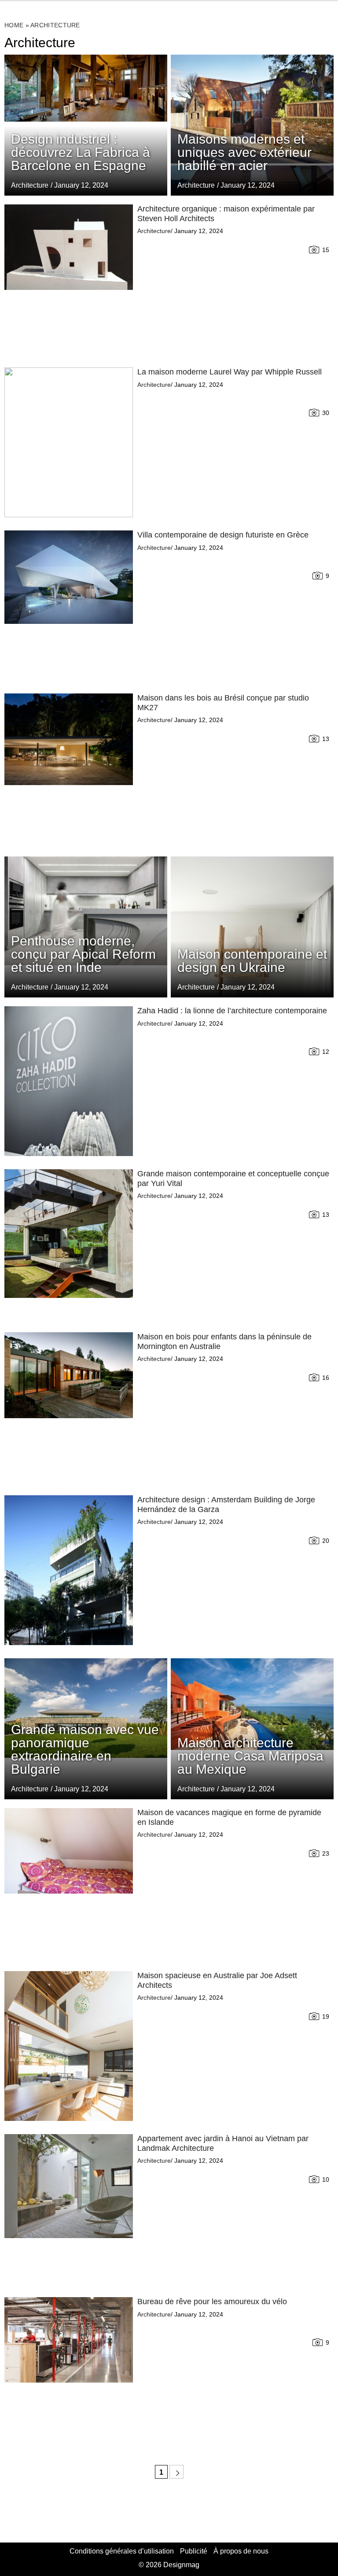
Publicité (194, 2551)
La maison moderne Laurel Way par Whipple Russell (230, 372)
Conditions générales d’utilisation (122, 2551)
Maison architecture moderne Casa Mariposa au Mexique (250, 1756)
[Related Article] (252, 125)
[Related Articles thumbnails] (69, 279)
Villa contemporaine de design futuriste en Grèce (223, 535)
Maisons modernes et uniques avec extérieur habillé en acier (244, 152)
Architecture (196, 185)
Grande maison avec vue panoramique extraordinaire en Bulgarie (85, 1749)
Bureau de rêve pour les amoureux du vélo (212, 2302)
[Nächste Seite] (176, 2472)
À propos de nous (241, 2551)
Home (14, 25)
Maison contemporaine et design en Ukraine (252, 961)
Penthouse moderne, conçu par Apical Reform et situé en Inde (83, 954)
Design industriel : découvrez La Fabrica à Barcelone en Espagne (81, 152)
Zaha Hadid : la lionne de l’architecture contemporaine (232, 1011)
